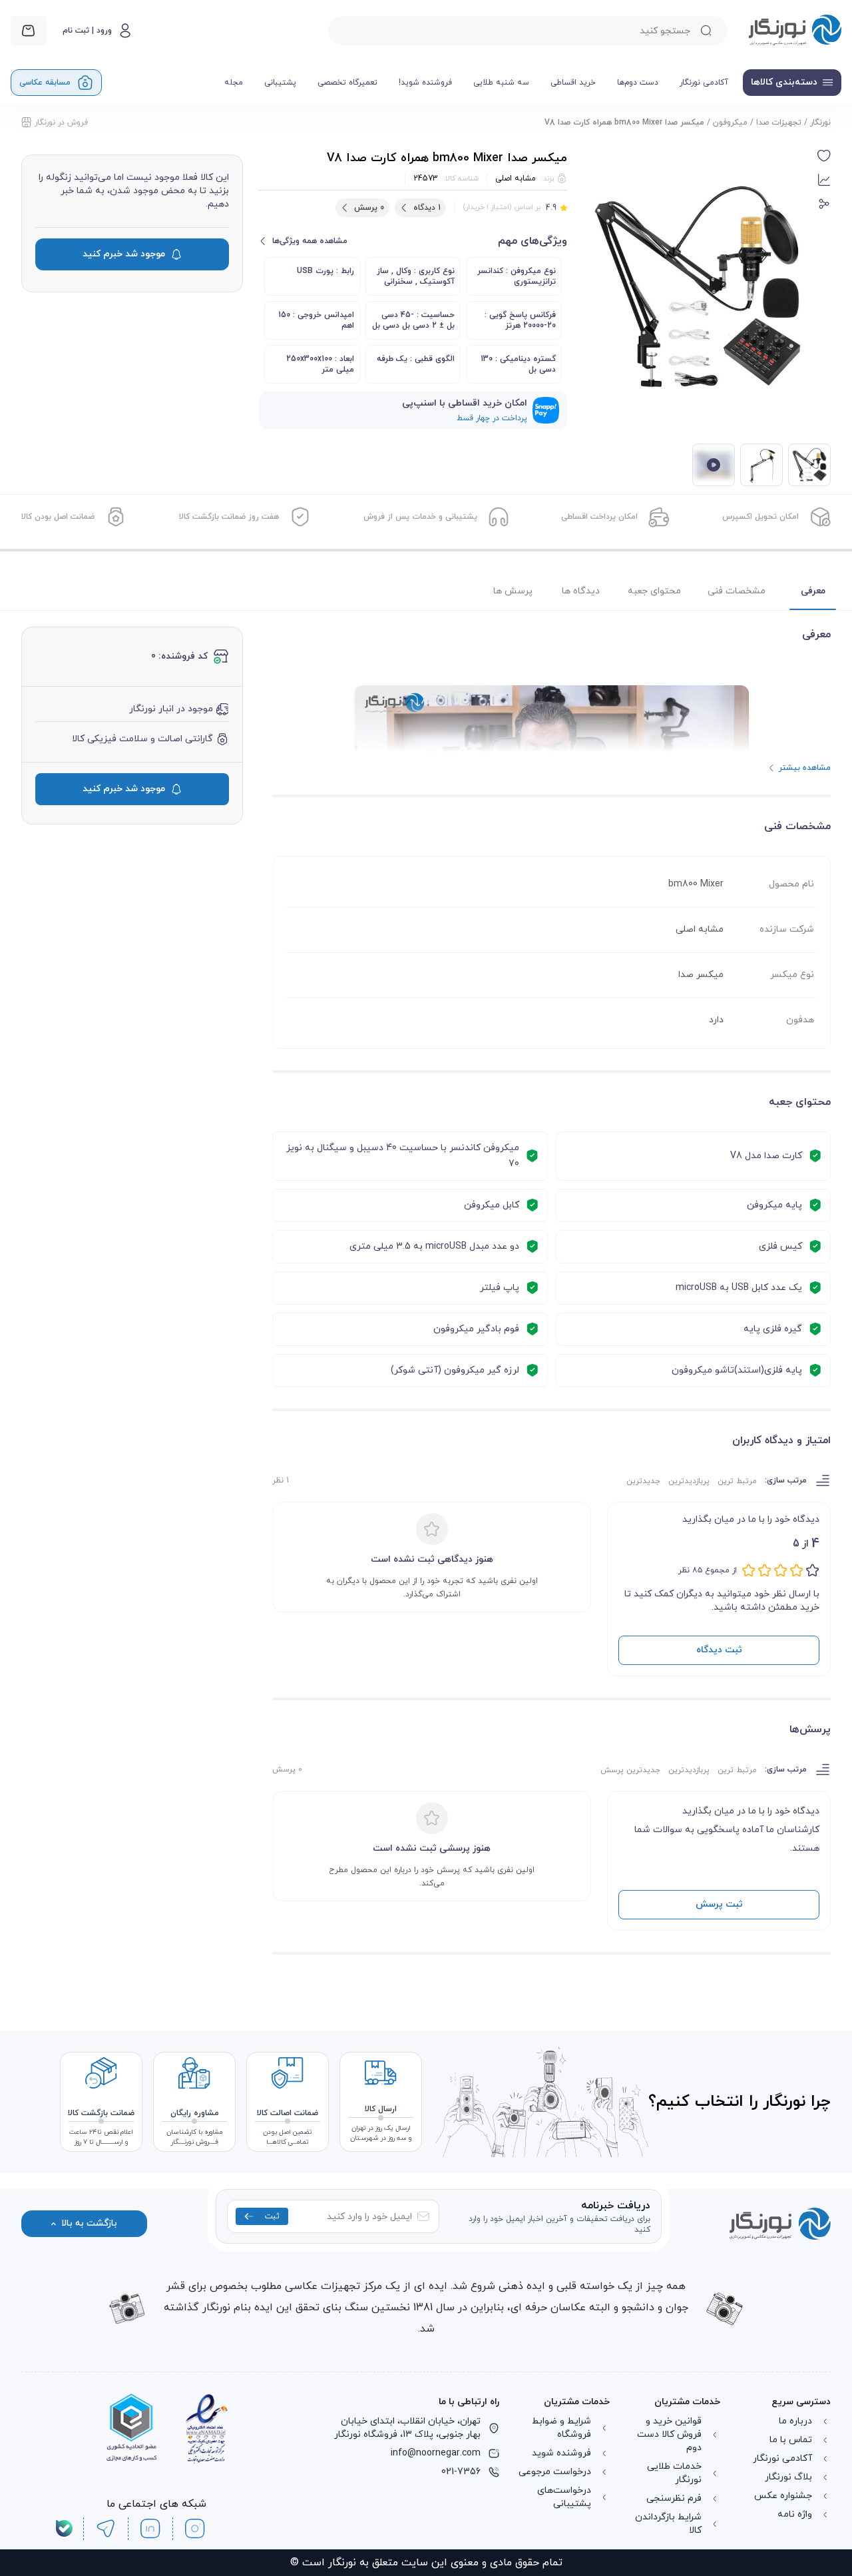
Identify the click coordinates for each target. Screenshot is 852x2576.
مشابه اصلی (516, 178)
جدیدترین (643, 1481)
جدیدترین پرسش (630, 1770)
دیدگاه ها (581, 591)
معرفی (813, 591)
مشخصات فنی (737, 591)
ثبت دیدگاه (719, 1650)
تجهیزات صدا (779, 123)
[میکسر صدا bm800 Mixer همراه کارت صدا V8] (761, 465)
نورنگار (820, 123)
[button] (824, 156)
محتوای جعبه (654, 591)
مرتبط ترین (737, 1481)
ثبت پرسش (719, 1904)
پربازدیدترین (689, 1481)
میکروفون (730, 123)
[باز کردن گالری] (698, 288)
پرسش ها (513, 591)
